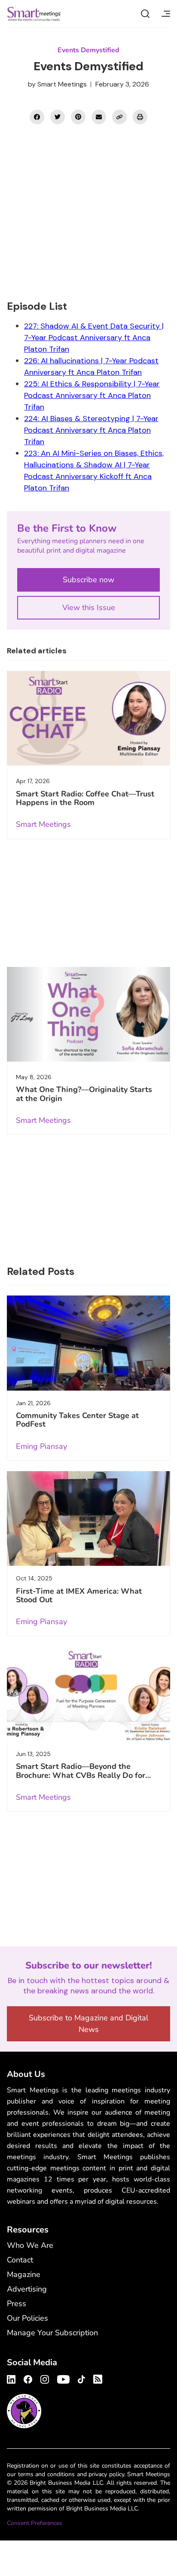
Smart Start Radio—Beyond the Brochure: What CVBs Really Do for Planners (81, 1775)
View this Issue (89, 607)
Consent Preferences (35, 2523)
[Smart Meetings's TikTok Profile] (81, 2378)
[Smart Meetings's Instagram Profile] (45, 2378)
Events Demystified (88, 50)
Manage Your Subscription (52, 2333)
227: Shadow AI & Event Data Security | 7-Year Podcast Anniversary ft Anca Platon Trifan (94, 338)
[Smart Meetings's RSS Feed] (96, 2378)
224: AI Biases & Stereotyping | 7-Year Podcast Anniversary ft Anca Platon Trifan (91, 430)
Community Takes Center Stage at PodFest (77, 1420)
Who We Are (30, 2245)
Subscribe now (88, 580)
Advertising (27, 2289)
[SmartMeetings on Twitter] (58, 117)
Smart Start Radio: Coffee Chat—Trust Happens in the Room (85, 798)
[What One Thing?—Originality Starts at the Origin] (88, 1014)
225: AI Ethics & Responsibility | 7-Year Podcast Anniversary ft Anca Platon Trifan (92, 395)
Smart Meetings (34, 14)
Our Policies (27, 2318)
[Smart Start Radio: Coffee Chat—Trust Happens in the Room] (88, 718)
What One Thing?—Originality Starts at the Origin (84, 1094)
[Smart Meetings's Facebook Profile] (28, 2378)
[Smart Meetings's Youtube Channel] (63, 2378)
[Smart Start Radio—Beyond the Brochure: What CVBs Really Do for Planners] (88, 1694)
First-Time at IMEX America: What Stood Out (79, 1595)
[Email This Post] (99, 117)
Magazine (24, 2274)
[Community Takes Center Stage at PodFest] (88, 1343)
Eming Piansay (41, 1446)
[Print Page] (140, 117)
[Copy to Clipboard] (119, 117)
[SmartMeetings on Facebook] (37, 117)
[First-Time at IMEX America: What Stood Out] (88, 1519)
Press (17, 2304)
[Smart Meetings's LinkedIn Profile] (12, 2378)
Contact (20, 2260)
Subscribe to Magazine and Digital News (88, 2024)
